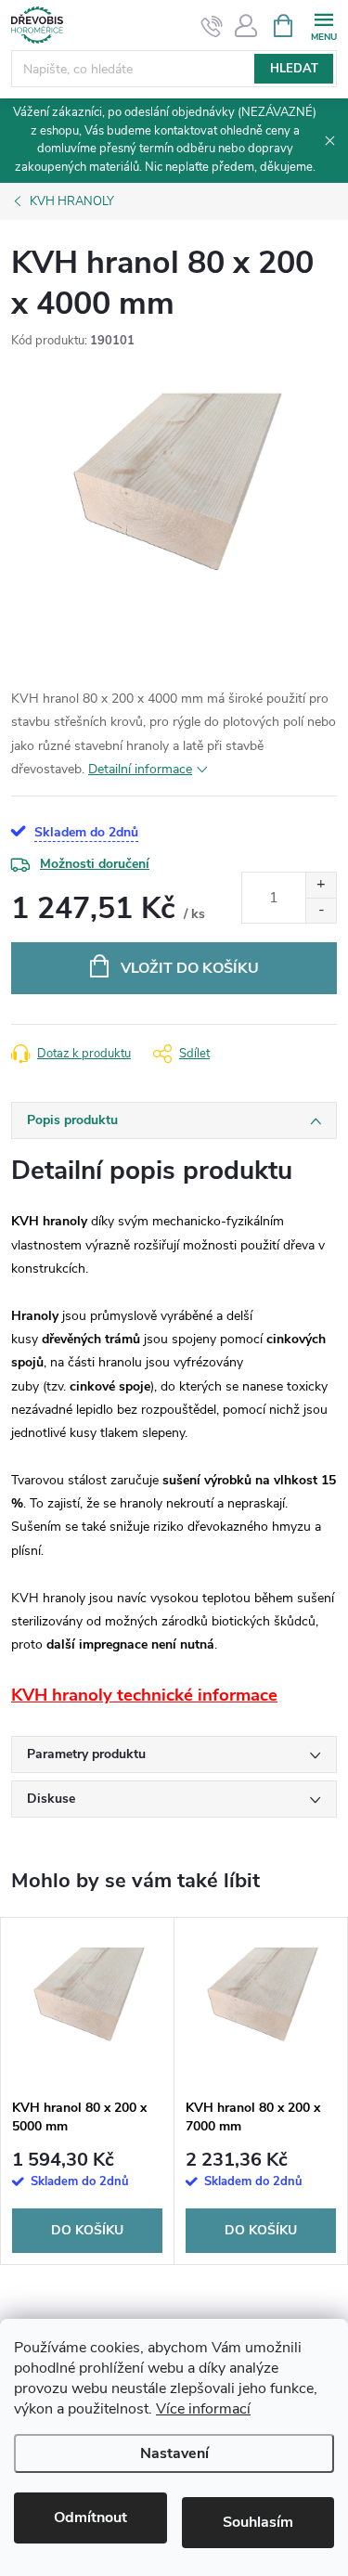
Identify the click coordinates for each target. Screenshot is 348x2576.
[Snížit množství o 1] (321, 910)
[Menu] (323, 25)
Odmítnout (90, 2518)
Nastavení (174, 2453)
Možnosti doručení (95, 864)
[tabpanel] (88, 2091)
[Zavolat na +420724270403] (212, 26)
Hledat (294, 69)
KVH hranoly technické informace (144, 1695)
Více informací (203, 2409)
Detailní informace (140, 769)
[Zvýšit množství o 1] (321, 885)
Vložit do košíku (190, 968)
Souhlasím (258, 2522)
